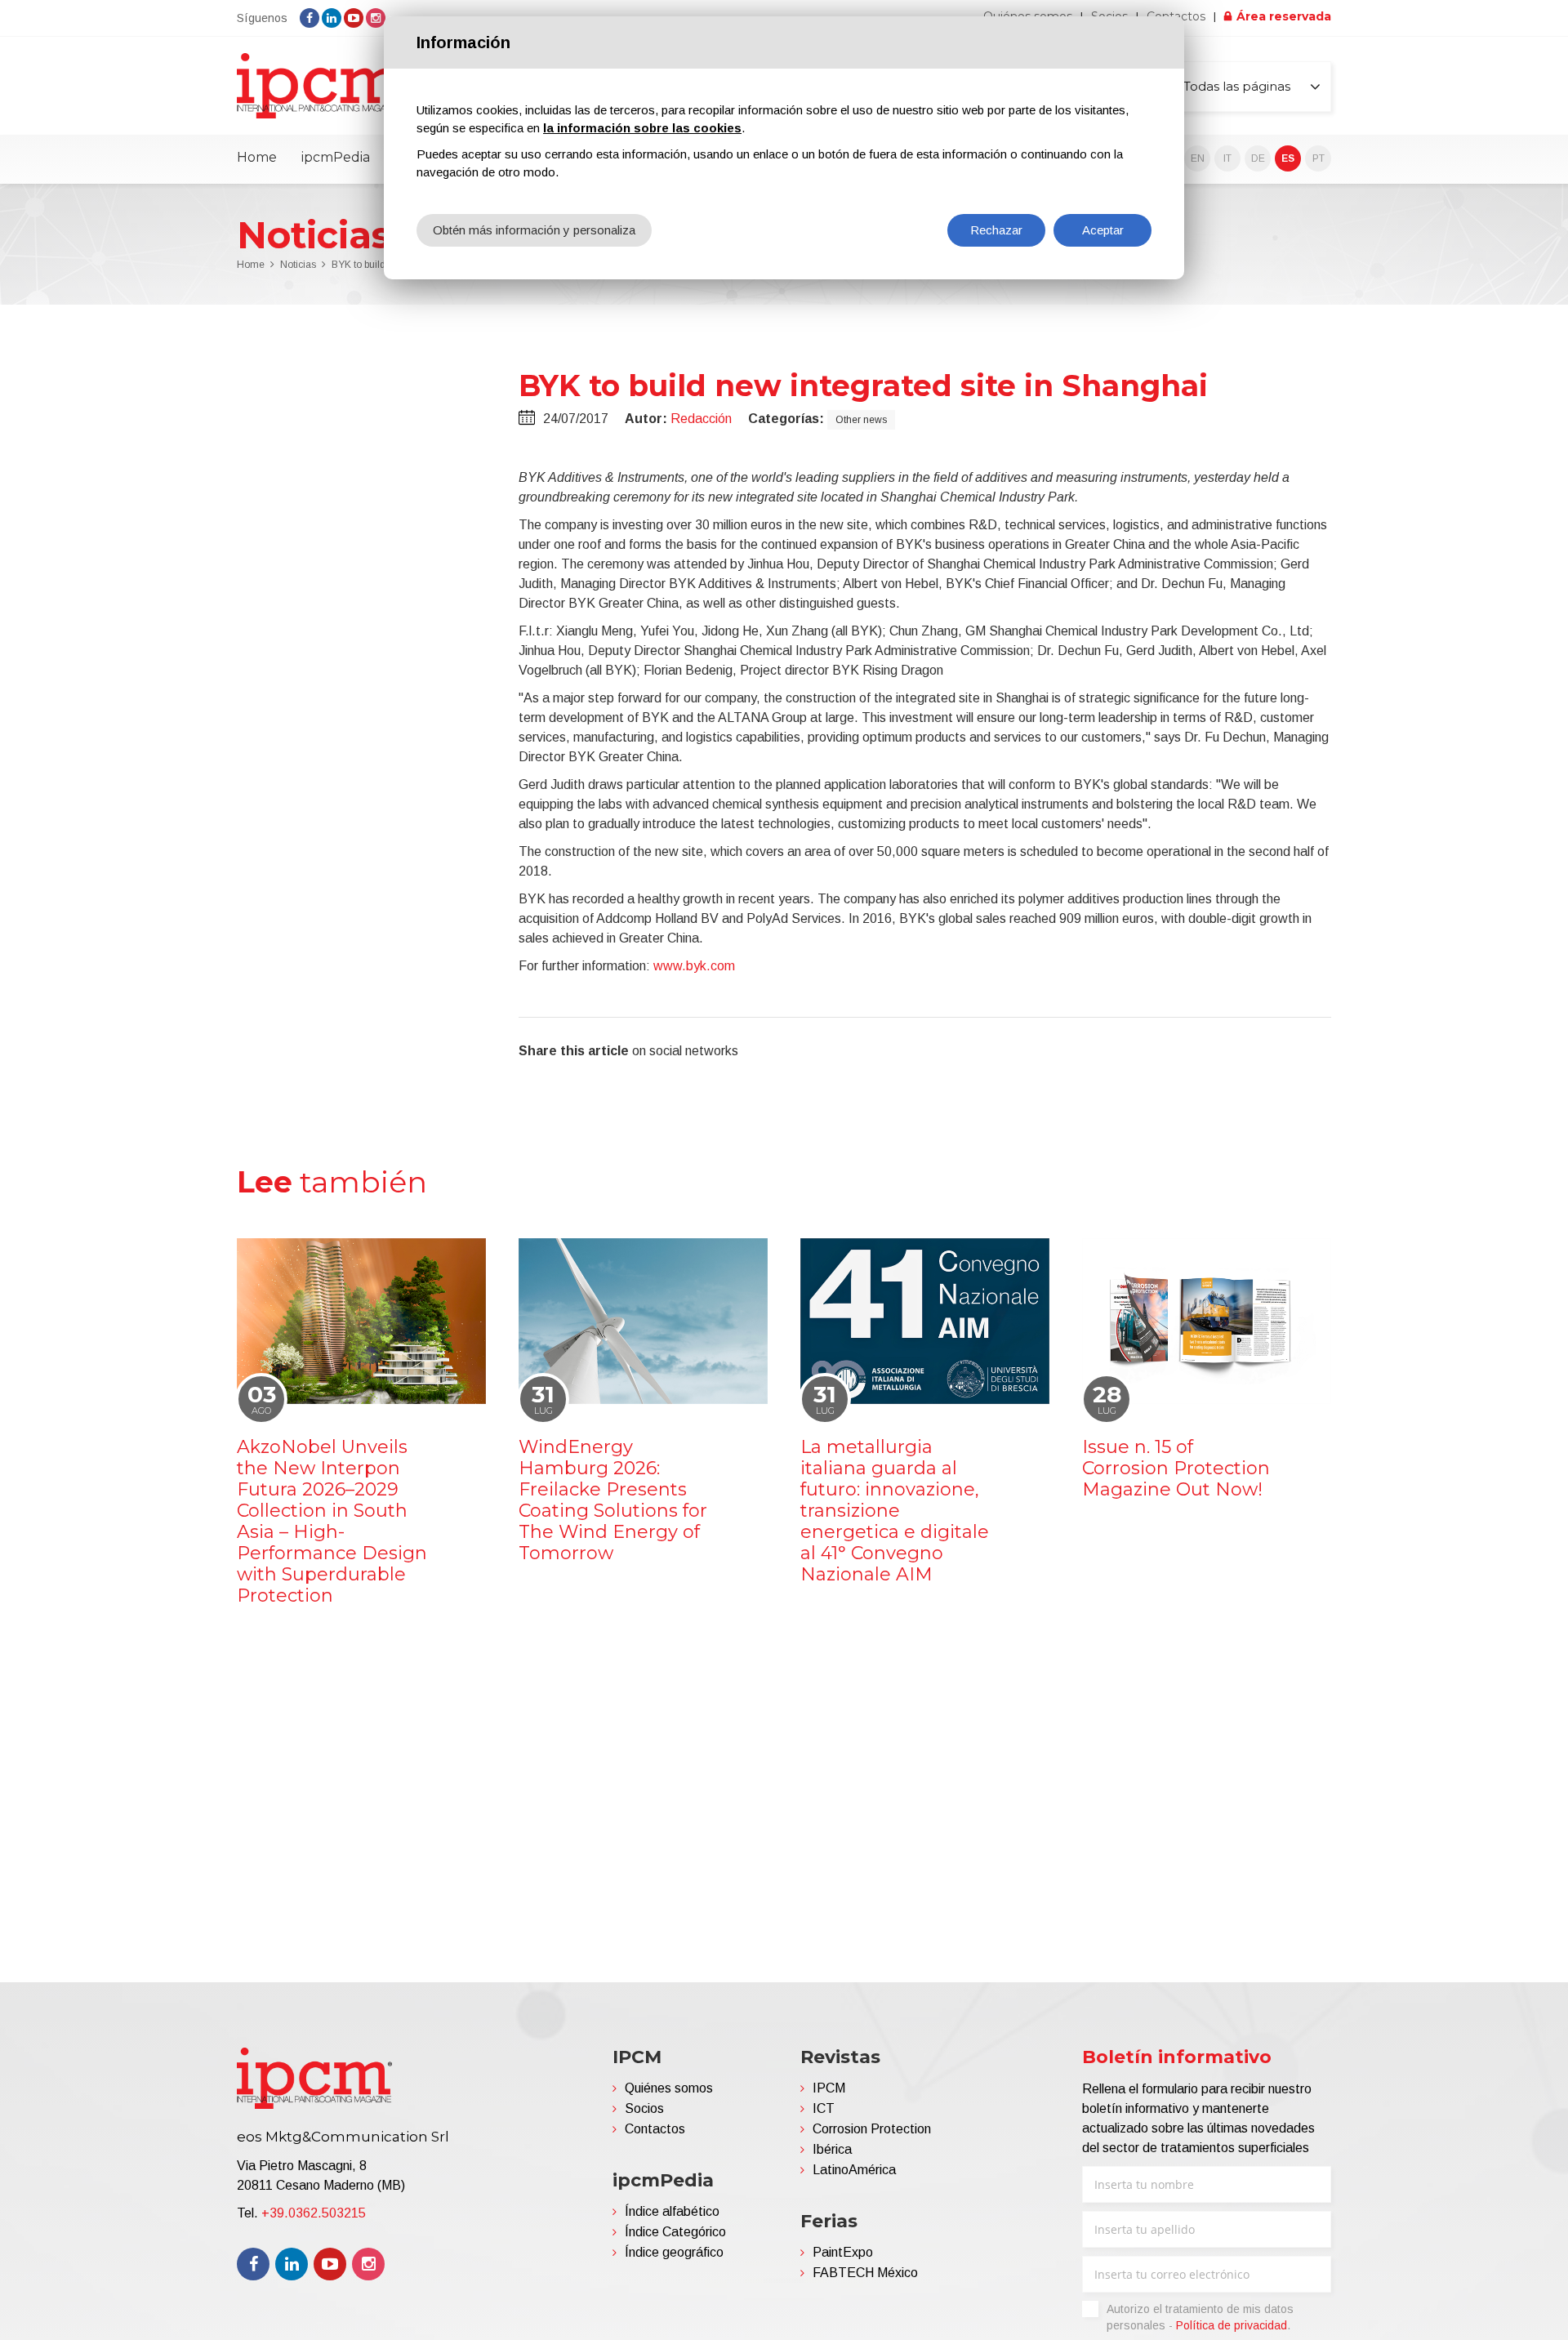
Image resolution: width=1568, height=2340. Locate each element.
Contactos (655, 2129)
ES (1288, 158)
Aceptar (1103, 230)
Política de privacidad (1232, 2325)
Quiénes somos (669, 2088)
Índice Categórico (675, 2232)
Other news (861, 420)
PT (1319, 158)
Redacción (701, 419)
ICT (824, 2108)
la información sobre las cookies (642, 128)
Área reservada (1284, 16)
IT (1227, 158)
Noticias (298, 265)
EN (1198, 158)
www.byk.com (694, 966)
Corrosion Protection (872, 2129)
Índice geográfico (674, 2252)
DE (1258, 158)
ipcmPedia (336, 157)
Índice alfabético (672, 2211)
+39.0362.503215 (314, 2213)
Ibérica (832, 2149)
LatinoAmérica (854, 2170)
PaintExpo (843, 2252)
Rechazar (996, 230)
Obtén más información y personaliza (534, 230)
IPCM (829, 2088)
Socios (644, 2108)
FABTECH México (865, 2273)
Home (257, 157)
